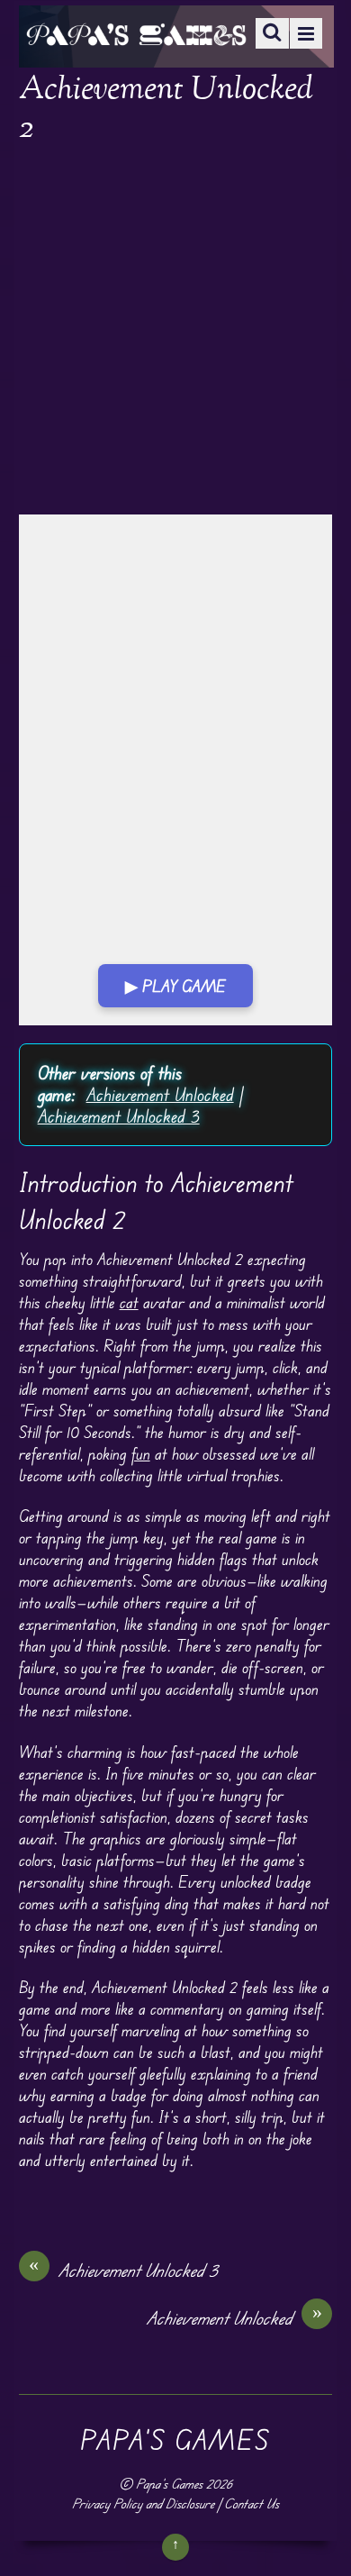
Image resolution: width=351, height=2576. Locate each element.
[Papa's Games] (136, 34)
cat (129, 1302)
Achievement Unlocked (160, 1094)
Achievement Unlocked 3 (119, 1116)
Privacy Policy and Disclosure (143, 2503)
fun (141, 1453)
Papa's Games (169, 2484)
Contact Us (252, 2503)
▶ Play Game (175, 986)
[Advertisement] (175, 332)
